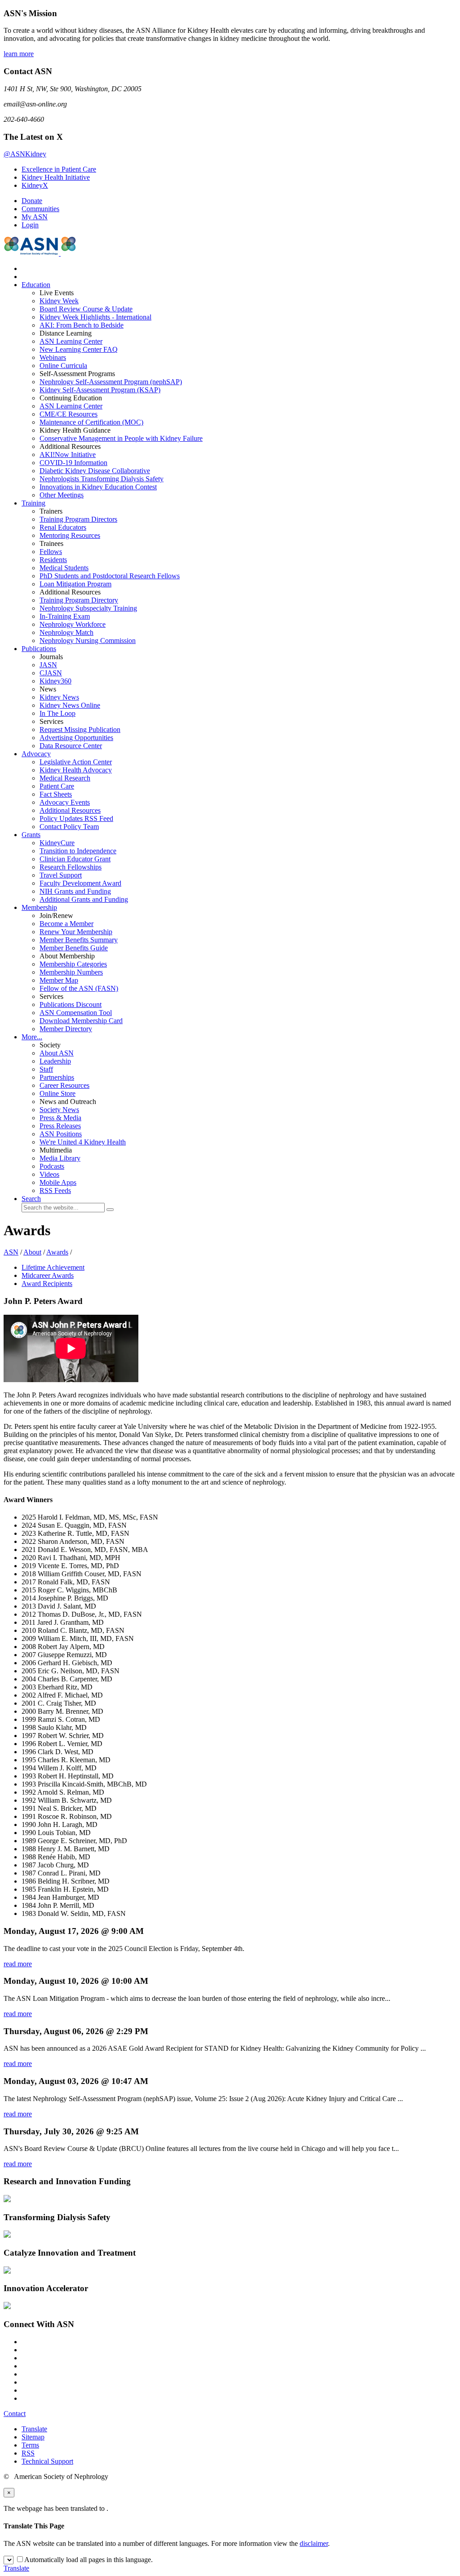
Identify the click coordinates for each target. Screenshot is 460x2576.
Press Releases (60, 1126)
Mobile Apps (58, 1182)
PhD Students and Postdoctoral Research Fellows (110, 576)
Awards (57, 1252)
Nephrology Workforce (73, 624)
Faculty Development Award (80, 883)
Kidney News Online (70, 705)
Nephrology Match (66, 632)
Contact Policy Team (69, 827)
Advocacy (36, 754)
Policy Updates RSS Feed (76, 818)
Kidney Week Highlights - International (95, 317)
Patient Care (57, 786)
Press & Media (60, 1118)
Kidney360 (55, 681)
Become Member (66, 924)
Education (36, 285)
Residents (53, 560)
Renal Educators (63, 527)
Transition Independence (78, 851)
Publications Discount (71, 1004)
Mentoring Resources (70, 535)
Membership (39, 907)
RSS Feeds (55, 1190)
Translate (34, 2429)
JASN (48, 665)
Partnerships (57, 1077)
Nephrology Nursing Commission (88, 641)
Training (33, 503)
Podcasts (52, 1166)
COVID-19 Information (73, 463)
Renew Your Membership (76, 932)
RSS (28, 2453)
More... (32, 1037)
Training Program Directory (79, 600)
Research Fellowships (71, 867)
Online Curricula (63, 366)
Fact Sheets (56, 794)
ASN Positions (61, 1134)
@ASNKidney (25, 154)
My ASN (35, 217)
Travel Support (61, 875)
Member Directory (66, 1029)
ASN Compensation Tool (76, 1013)
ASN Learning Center (71, 341)
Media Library (60, 1158)
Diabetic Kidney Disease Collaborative (95, 471)
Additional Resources (70, 810)
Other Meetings (62, 495)
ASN (11, 1252)
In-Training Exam (65, 616)
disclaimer (314, 2543)
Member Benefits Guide (74, 948)
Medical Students (64, 568)
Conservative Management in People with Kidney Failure (121, 438)
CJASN (51, 673)
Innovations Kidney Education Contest (98, 487)
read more (18, 1964)
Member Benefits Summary (79, 940)
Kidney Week (59, 301)
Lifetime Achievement (53, 1267)
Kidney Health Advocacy (76, 770)
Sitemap (33, 2437)
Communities (40, 209)
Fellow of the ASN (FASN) (79, 988)
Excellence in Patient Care (59, 169)
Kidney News (59, 697)
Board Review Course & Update (86, 309)
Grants (31, 835)
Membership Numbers (71, 972)
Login (30, 225)
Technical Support (47, 2461)
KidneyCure (57, 843)
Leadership (55, 1061)
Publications (39, 649)
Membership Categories (73, 964)
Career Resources (64, 1085)
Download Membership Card (81, 1021)
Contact (15, 2414)
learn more (19, 54)
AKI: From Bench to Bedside (82, 325)
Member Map (59, 980)
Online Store (57, 1093)
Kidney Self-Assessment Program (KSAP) (100, 390)
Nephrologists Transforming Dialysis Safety (102, 479)
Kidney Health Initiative (56, 177)
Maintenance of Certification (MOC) (91, 422)
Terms (30, 2445)
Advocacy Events (65, 802)
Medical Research (65, 778)
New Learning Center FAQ (79, 349)
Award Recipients (47, 1284)
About (32, 1252)
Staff (46, 1069)
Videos (49, 1174)
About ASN (57, 1053)
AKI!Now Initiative (68, 454)
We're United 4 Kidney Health (83, 1142)
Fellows (51, 552)
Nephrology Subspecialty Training (88, 608)
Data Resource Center (71, 746)
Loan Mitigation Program (75, 584)
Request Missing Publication (80, 729)
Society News (59, 1110)
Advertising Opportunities (76, 738)
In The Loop (57, 713)
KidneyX (35, 185)
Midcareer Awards (48, 1275)
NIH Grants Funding (75, 891)
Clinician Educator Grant (75, 859)
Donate (32, 201)
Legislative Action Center (76, 762)
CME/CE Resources (69, 414)
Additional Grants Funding (84, 899)
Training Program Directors (78, 519)
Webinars (53, 357)
